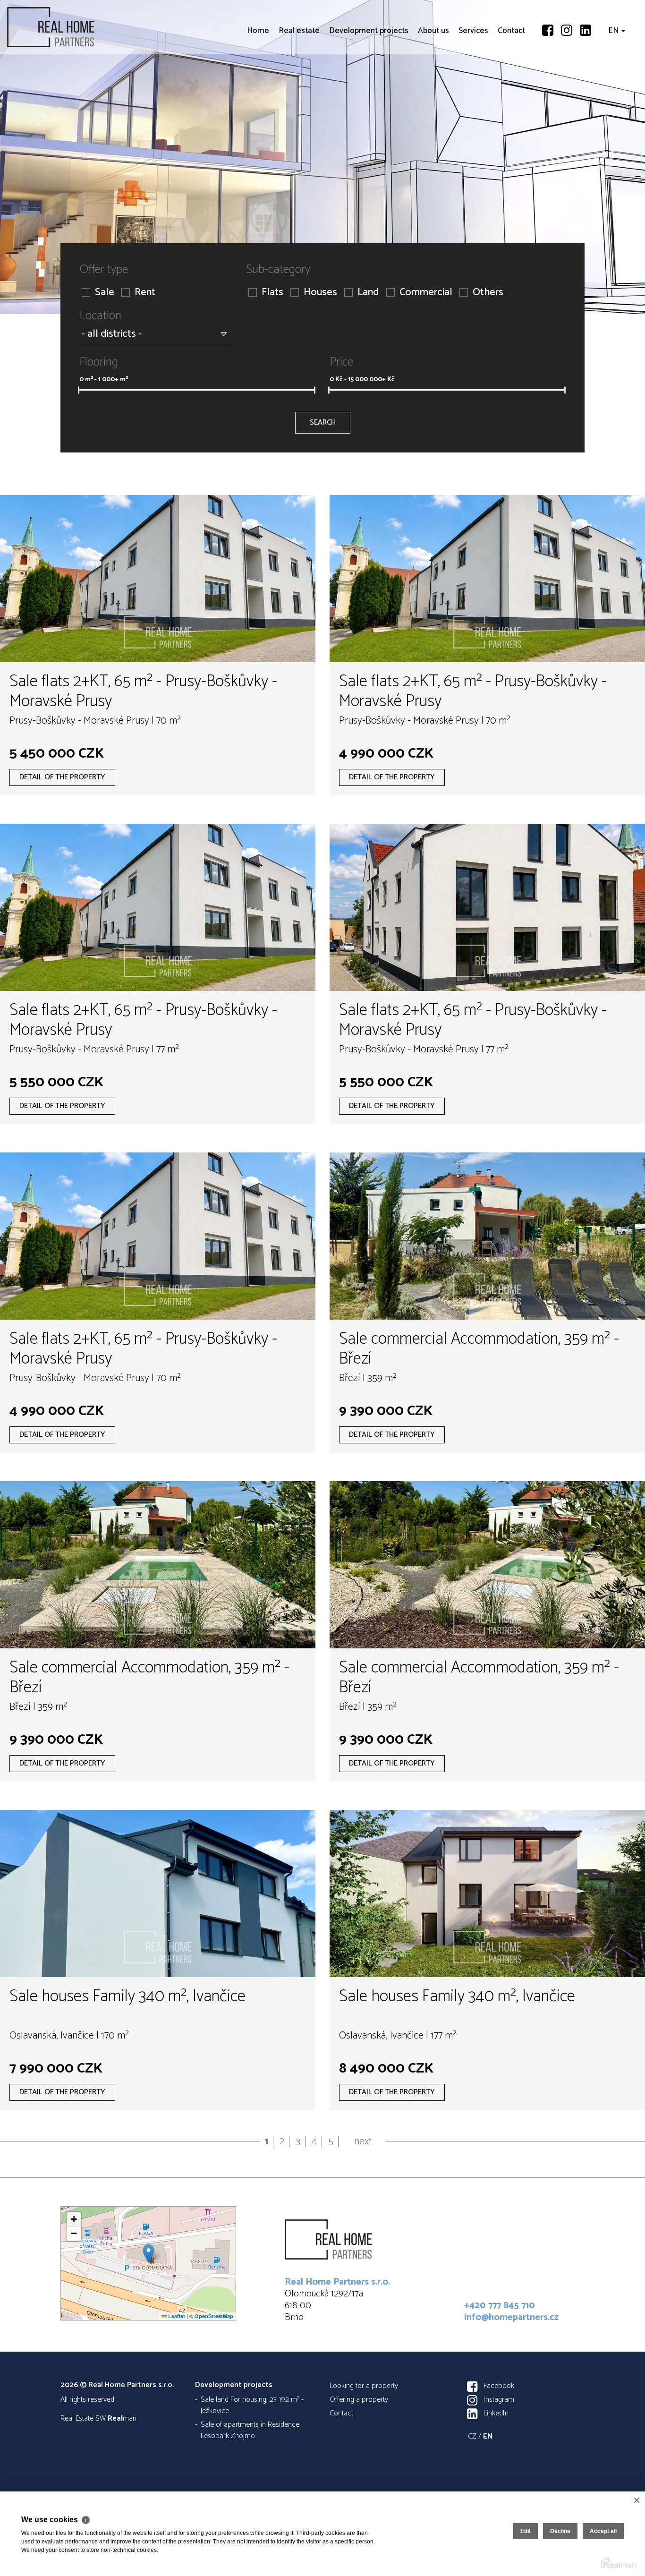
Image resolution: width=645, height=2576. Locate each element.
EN (614, 85)
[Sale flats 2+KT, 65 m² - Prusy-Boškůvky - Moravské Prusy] (158, 579)
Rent (145, 293)
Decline (560, 2531)
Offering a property (359, 2400)
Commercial (426, 293)
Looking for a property (364, 2386)
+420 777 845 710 (500, 2306)
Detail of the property (62, 777)
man (122, 2418)
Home (258, 85)
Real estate (299, 85)
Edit (526, 2531)
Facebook (499, 2386)
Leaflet (176, 2316)
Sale (105, 293)
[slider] (79, 390)
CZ (472, 2436)
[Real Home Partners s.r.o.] (78, 27)
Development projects (369, 85)
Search (323, 422)
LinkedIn (496, 2413)
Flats (272, 293)
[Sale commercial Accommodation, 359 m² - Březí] (487, 1236)
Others (488, 293)
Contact (511, 85)
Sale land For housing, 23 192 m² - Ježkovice (252, 2405)
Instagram (499, 2400)
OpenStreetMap (214, 2316)
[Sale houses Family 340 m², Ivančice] (158, 1894)
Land (368, 293)
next (363, 2141)
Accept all (603, 2531)
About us (433, 85)
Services (473, 85)
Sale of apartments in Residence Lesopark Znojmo (250, 2430)
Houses (320, 293)
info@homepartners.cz (511, 2317)
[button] (149, 2254)
